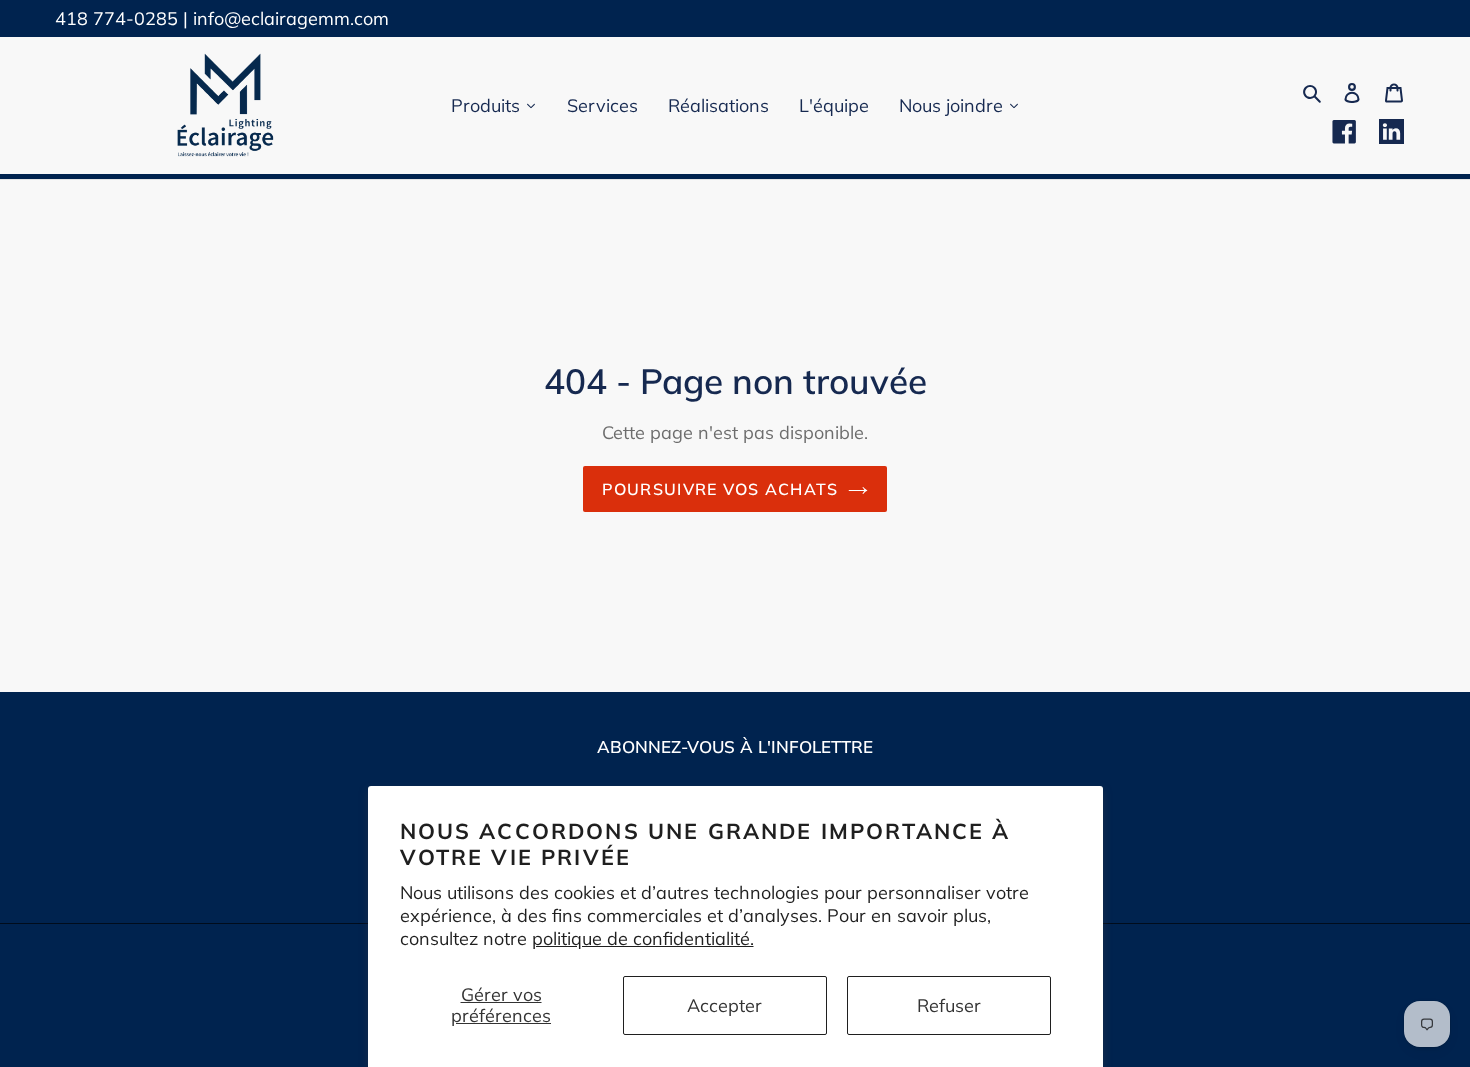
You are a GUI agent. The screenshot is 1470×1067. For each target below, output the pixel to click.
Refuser (949, 1005)
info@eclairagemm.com (291, 18)
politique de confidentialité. (643, 938)
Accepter (724, 1005)
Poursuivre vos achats (720, 489)
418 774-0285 (116, 18)
